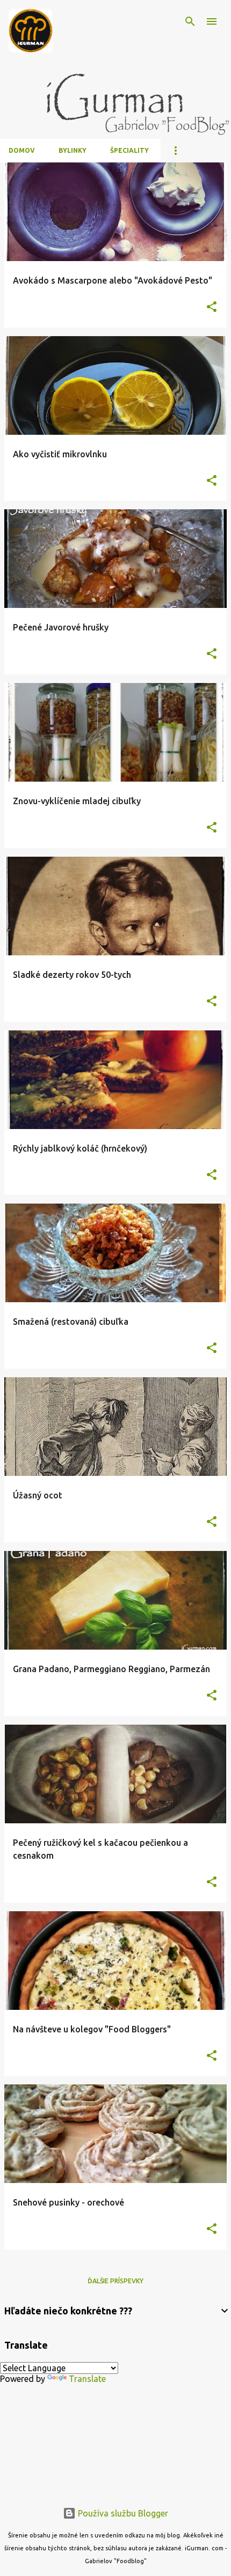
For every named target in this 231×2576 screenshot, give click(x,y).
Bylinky (73, 150)
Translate (87, 2379)
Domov (22, 150)
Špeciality (129, 150)
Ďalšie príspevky (115, 2281)
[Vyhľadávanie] (190, 21)
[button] (212, 307)
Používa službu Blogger (122, 2513)
